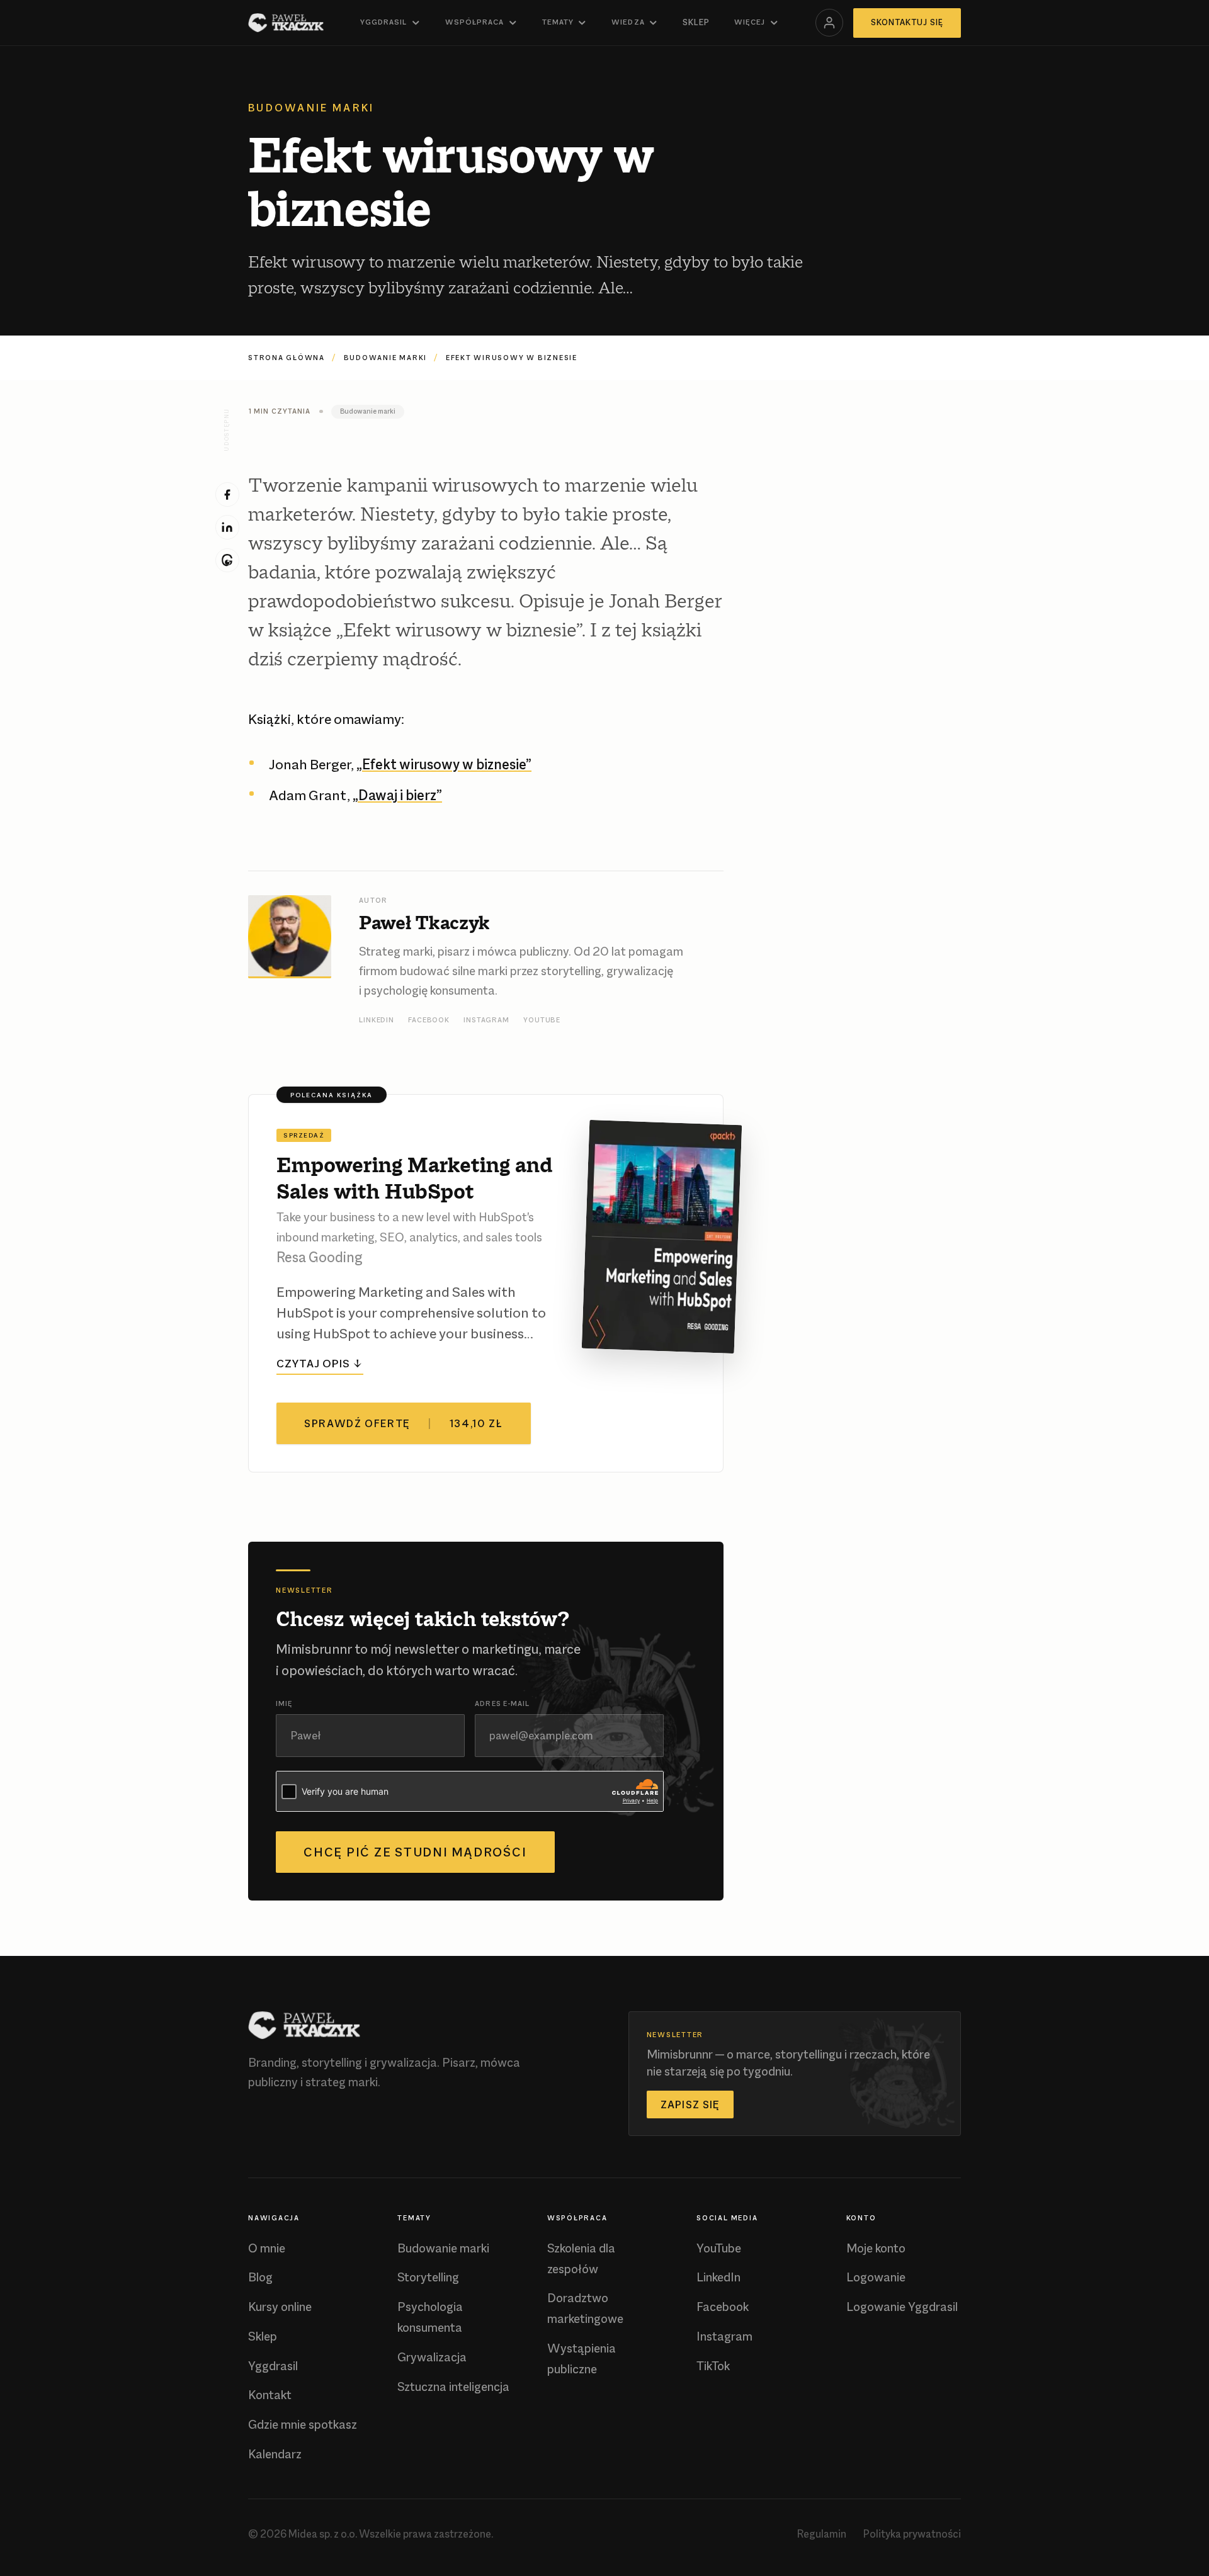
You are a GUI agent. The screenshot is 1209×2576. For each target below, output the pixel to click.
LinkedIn (377, 1020)
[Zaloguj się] (829, 23)
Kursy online (280, 2307)
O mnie (267, 2248)
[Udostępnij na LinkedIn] (228, 527)
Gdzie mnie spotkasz (303, 2425)
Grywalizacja (432, 2357)
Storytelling (428, 2277)
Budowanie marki (385, 358)
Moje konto (876, 2248)
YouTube (542, 1020)
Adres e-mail (502, 1703)
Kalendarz (275, 2454)
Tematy (558, 22)
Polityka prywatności (912, 2534)
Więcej (750, 22)
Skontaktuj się (907, 22)
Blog (260, 2277)
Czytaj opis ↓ (320, 1363)
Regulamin (822, 2534)
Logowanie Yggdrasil (902, 2307)
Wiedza (628, 22)
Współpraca (474, 22)
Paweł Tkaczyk (424, 922)
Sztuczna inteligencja (453, 2387)
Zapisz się (690, 2104)
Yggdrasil (383, 22)
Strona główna (287, 358)
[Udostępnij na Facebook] (228, 494)
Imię (284, 1703)
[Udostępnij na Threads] (228, 561)
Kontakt (270, 2395)
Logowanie (876, 2277)
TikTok (713, 2366)
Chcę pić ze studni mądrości (415, 1852)
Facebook (429, 1020)
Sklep (696, 22)
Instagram (486, 1020)
